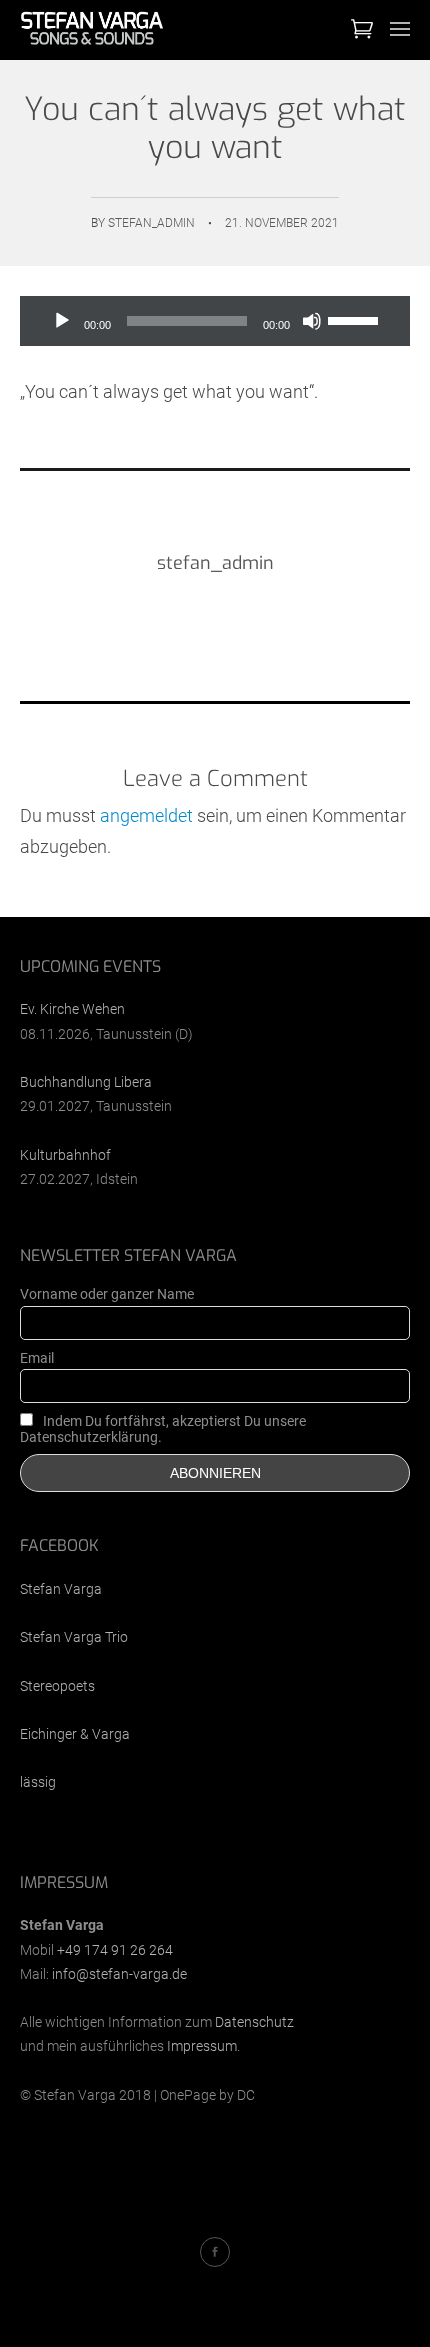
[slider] (356, 319)
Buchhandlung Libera (86, 1082)
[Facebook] (215, 2252)
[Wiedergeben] (62, 321)
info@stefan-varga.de (119, 1974)
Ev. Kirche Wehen (72, 1009)
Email (37, 1358)
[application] (215, 321)
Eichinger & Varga (75, 1734)
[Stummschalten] (312, 321)
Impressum (202, 2046)
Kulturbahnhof (65, 1155)
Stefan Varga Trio (74, 1637)
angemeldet (146, 815)
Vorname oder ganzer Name (107, 1294)
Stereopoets (57, 1686)
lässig (38, 1782)
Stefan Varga (61, 1589)
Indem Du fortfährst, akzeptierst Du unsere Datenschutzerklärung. (163, 1429)
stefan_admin (151, 223)
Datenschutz (254, 2022)
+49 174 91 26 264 (115, 1950)
